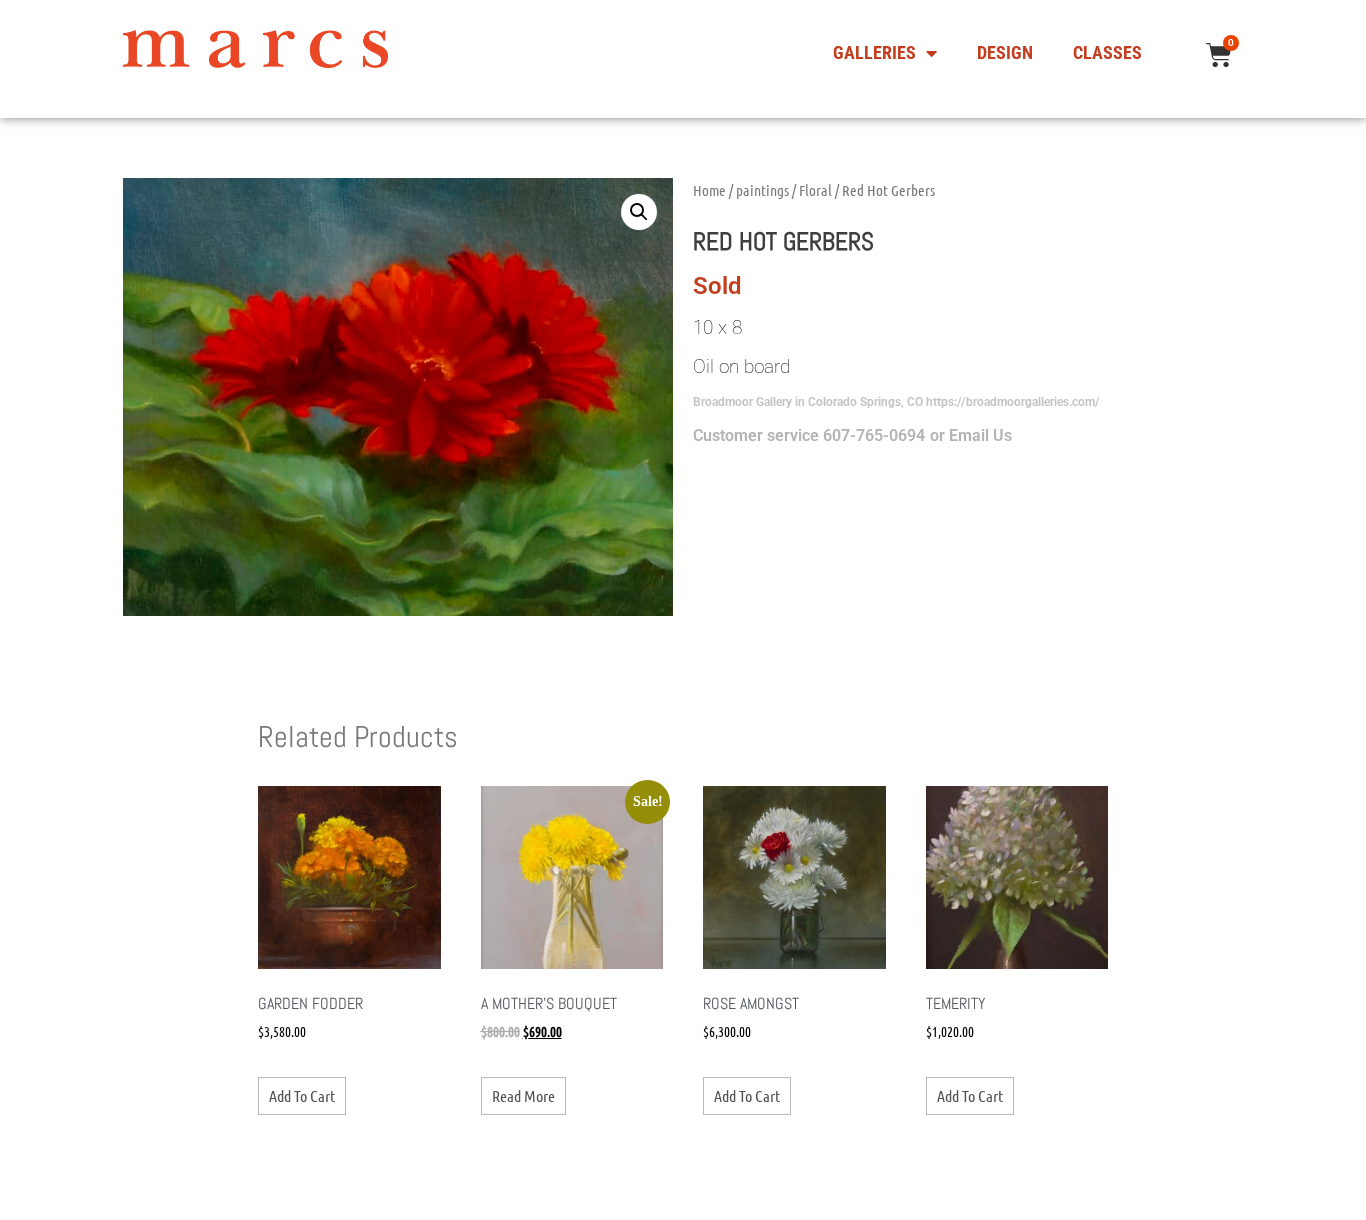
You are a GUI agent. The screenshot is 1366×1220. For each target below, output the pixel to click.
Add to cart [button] (302, 1095)
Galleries (874, 52)
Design (1005, 52)
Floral (815, 190)
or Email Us (971, 435)
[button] (639, 212)
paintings (762, 190)
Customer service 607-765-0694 (809, 435)
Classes (1107, 52)
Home (709, 190)
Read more (523, 1095)
